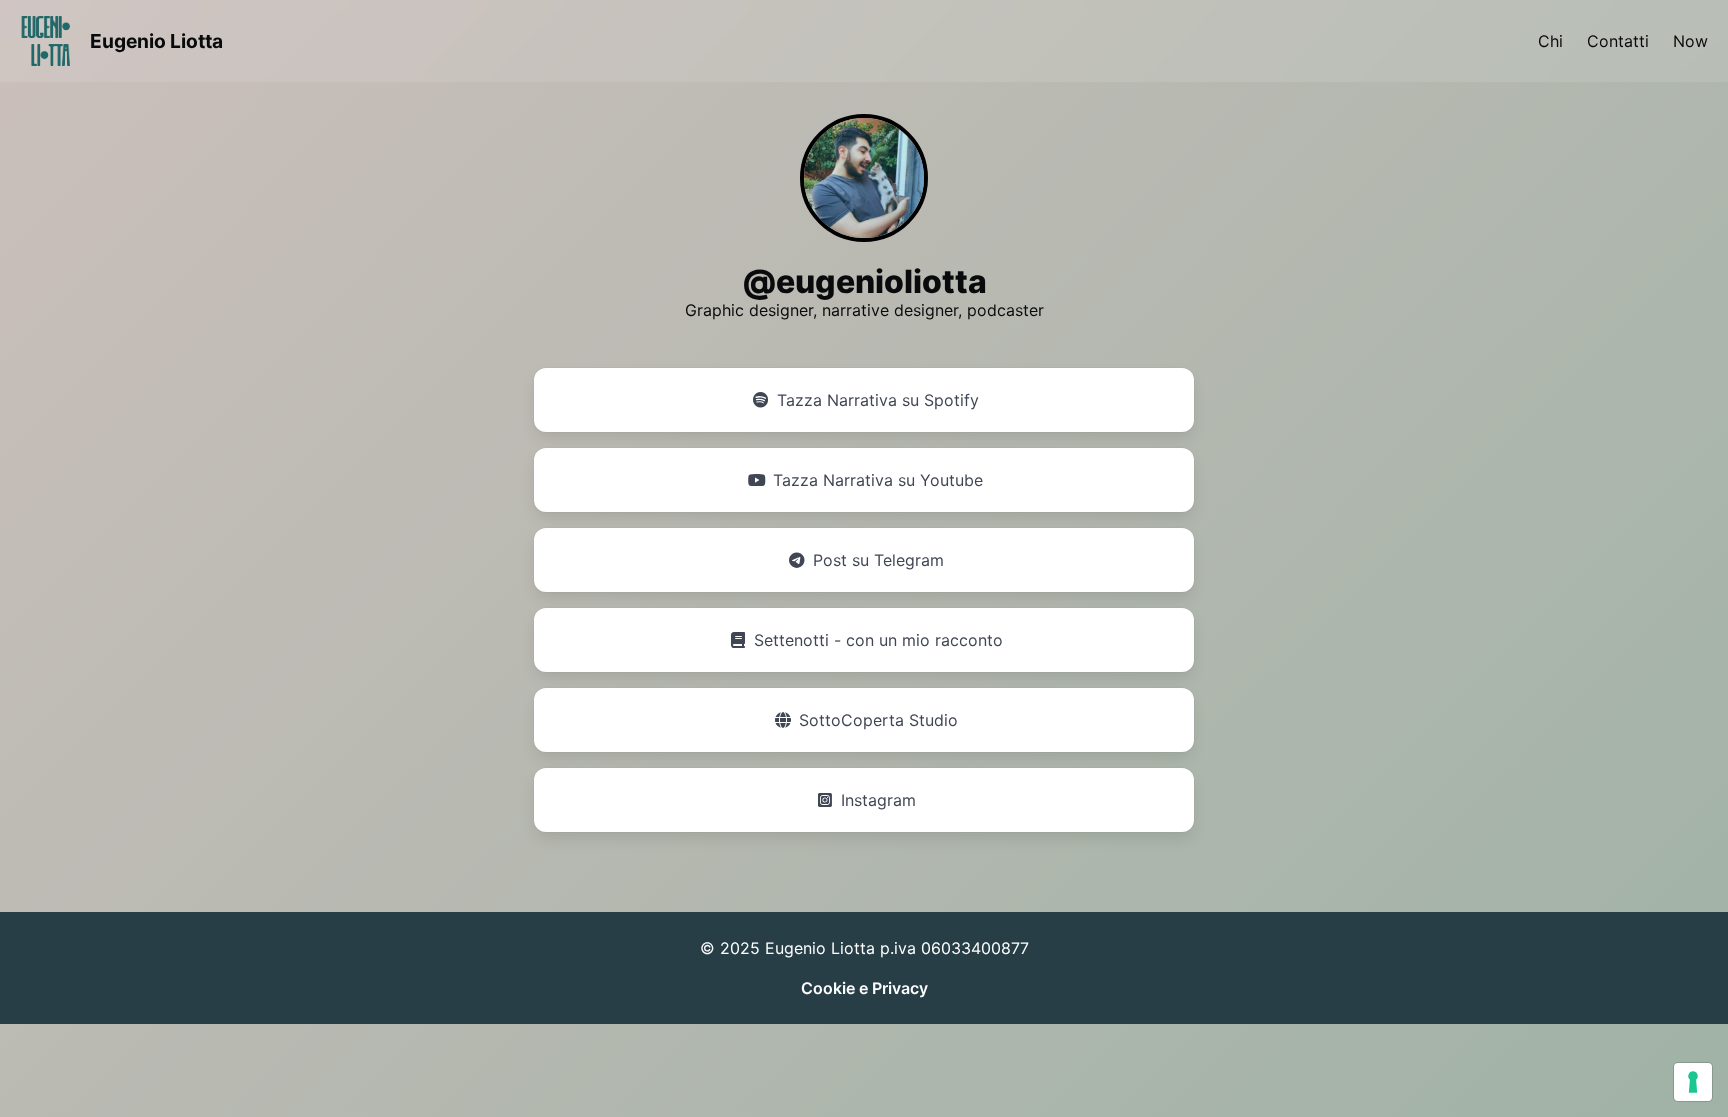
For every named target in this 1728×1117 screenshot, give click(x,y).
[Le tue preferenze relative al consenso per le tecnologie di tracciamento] (1693, 1082)
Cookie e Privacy (864, 988)
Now (1690, 41)
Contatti (1618, 41)
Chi (1550, 41)
